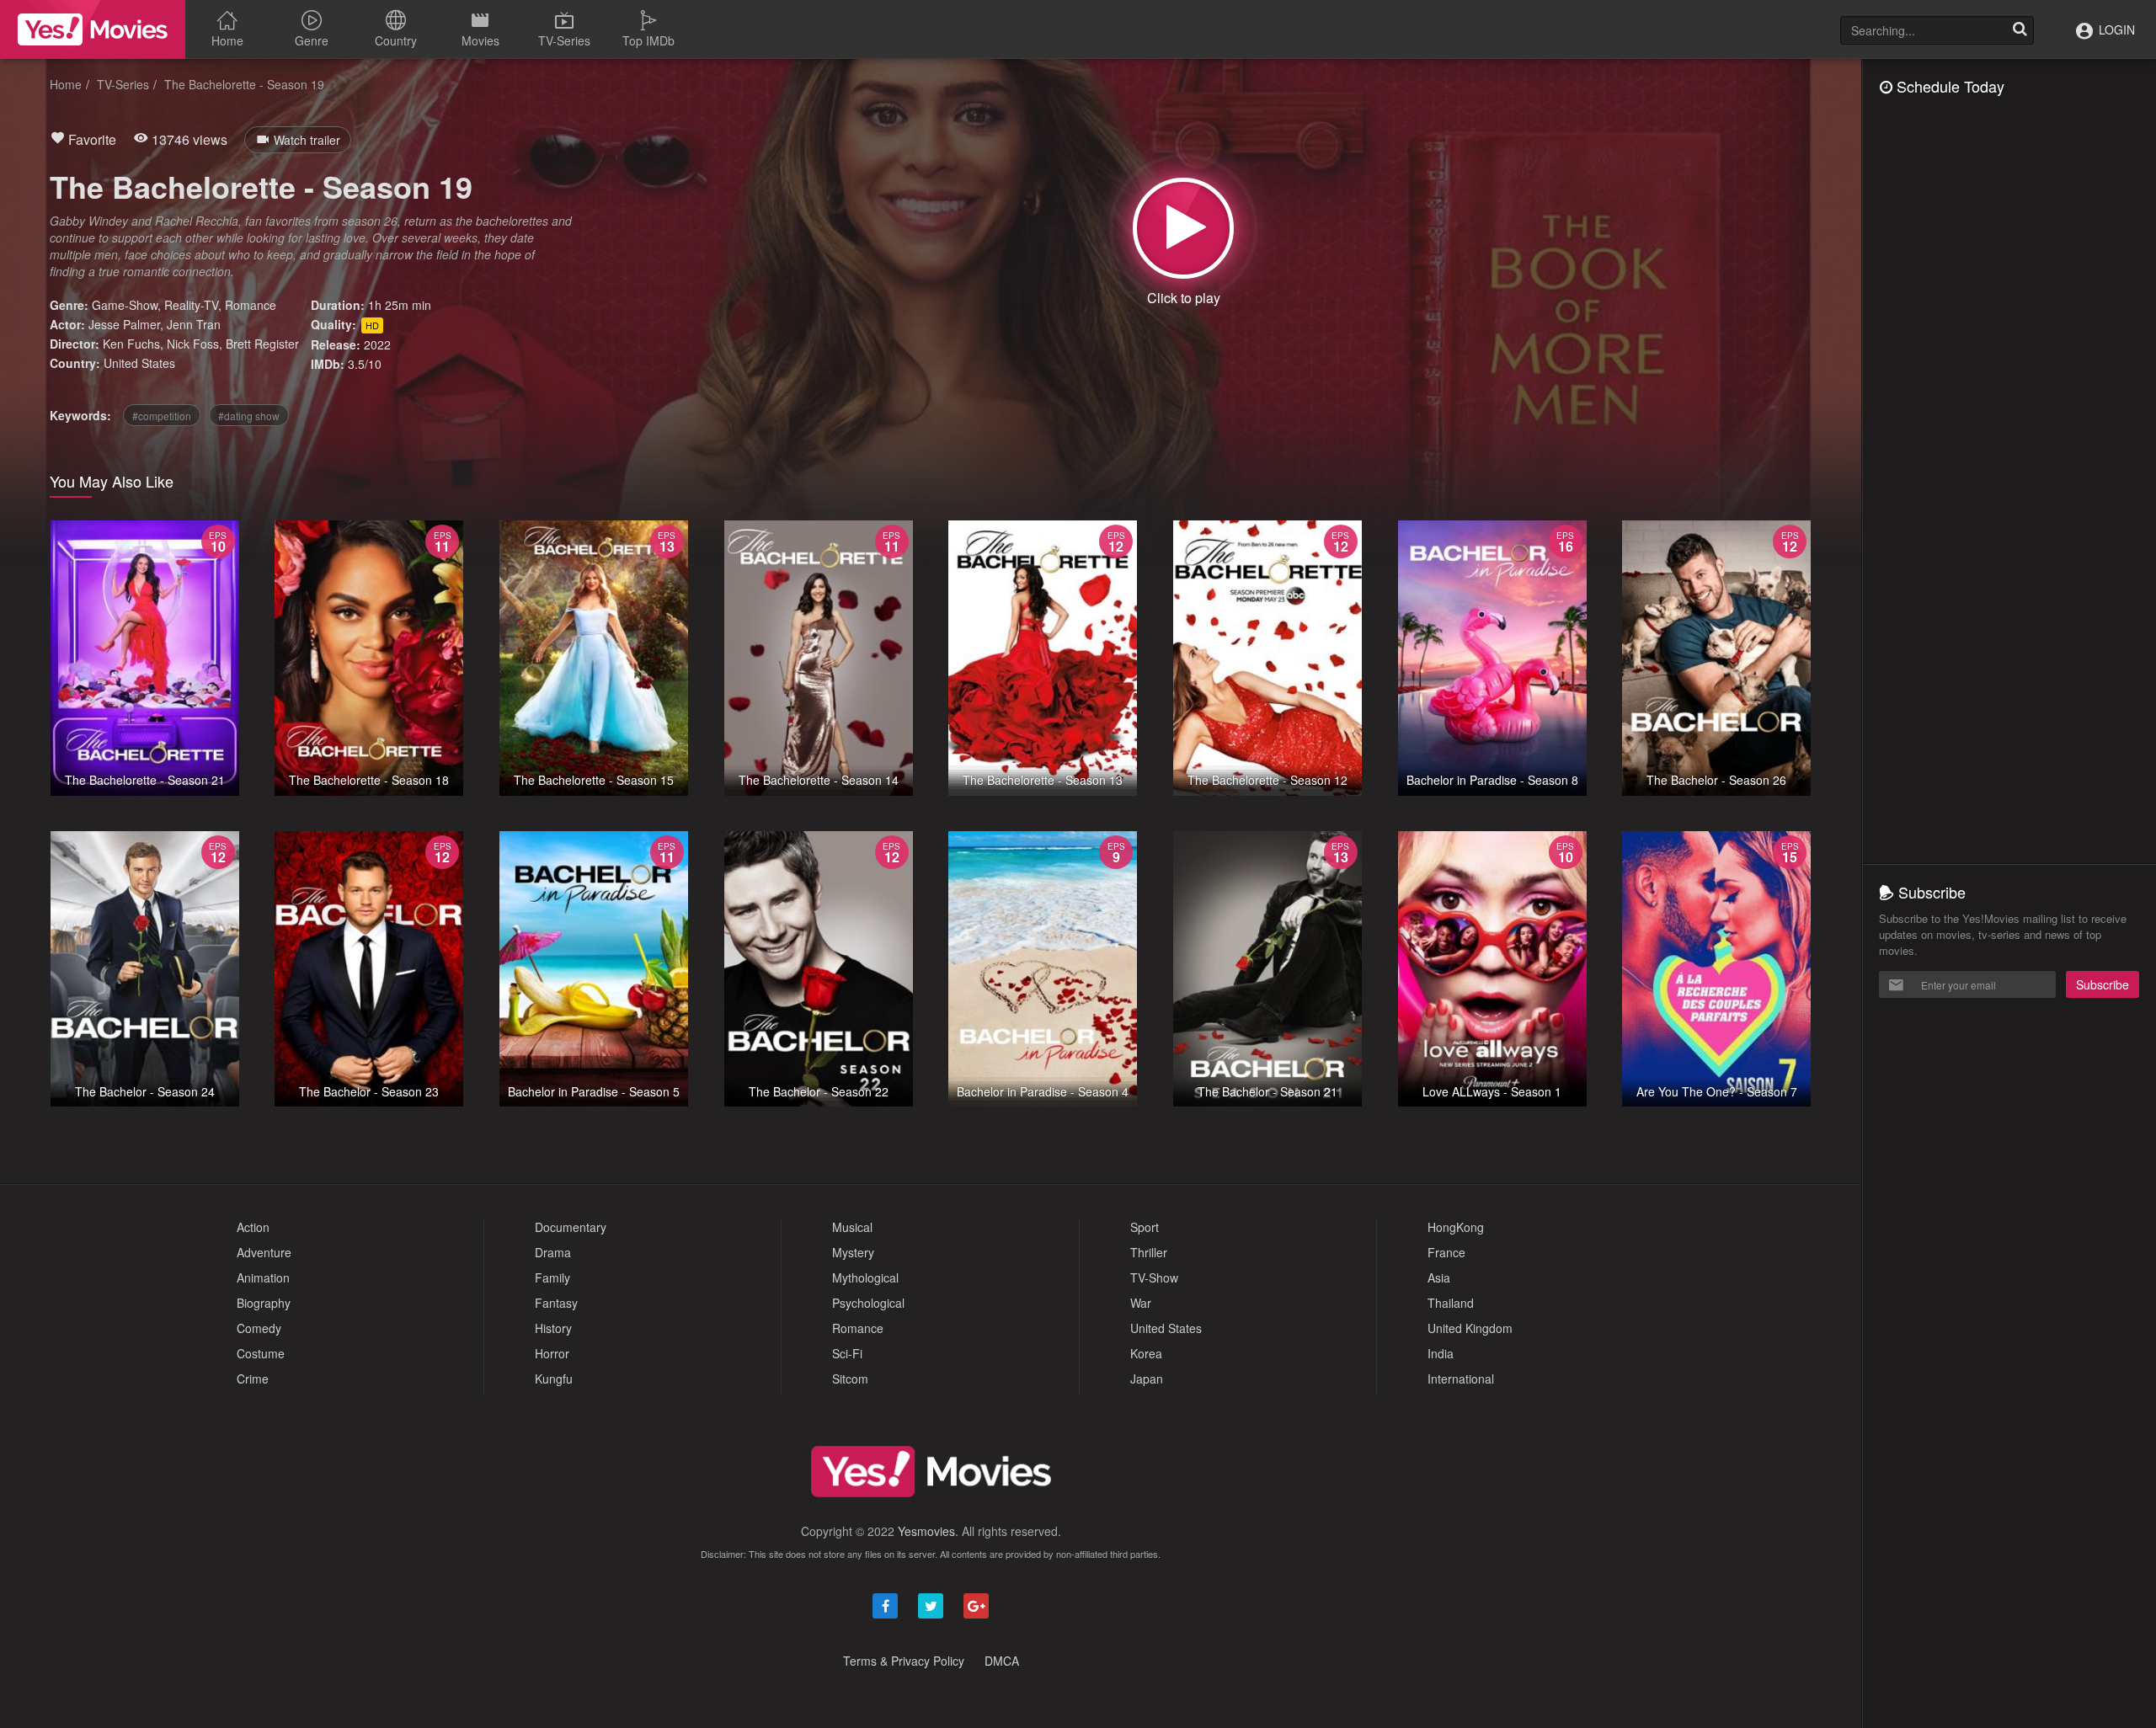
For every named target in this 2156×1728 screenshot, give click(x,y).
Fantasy (556, 1303)
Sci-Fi (847, 1353)
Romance (251, 305)
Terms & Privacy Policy (904, 1661)
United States (139, 363)
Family (552, 1277)
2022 (377, 344)
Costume (261, 1353)
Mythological (865, 1277)
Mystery (853, 1252)
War (1141, 1303)
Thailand (1451, 1303)
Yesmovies (926, 1531)
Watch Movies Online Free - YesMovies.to (93, 29)
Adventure (264, 1252)
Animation (263, 1277)
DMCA (1002, 1661)
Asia (1439, 1277)
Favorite (91, 139)
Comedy (259, 1328)
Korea (1146, 1353)
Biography (264, 1303)
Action (253, 1227)
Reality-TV (191, 305)
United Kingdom (1470, 1328)
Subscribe (2103, 984)
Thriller (1149, 1252)
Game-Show (125, 305)
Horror (552, 1353)
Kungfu (554, 1379)
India (1441, 1353)
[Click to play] (1183, 228)
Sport (1145, 1227)
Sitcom (850, 1379)
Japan (1147, 1379)
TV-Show (1154, 1277)
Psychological (868, 1303)
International (1461, 1379)
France (1446, 1252)
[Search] (2020, 30)
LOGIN (2115, 29)
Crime (253, 1379)
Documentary (571, 1227)
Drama (553, 1252)
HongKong (1456, 1227)
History (553, 1328)
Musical (852, 1227)
